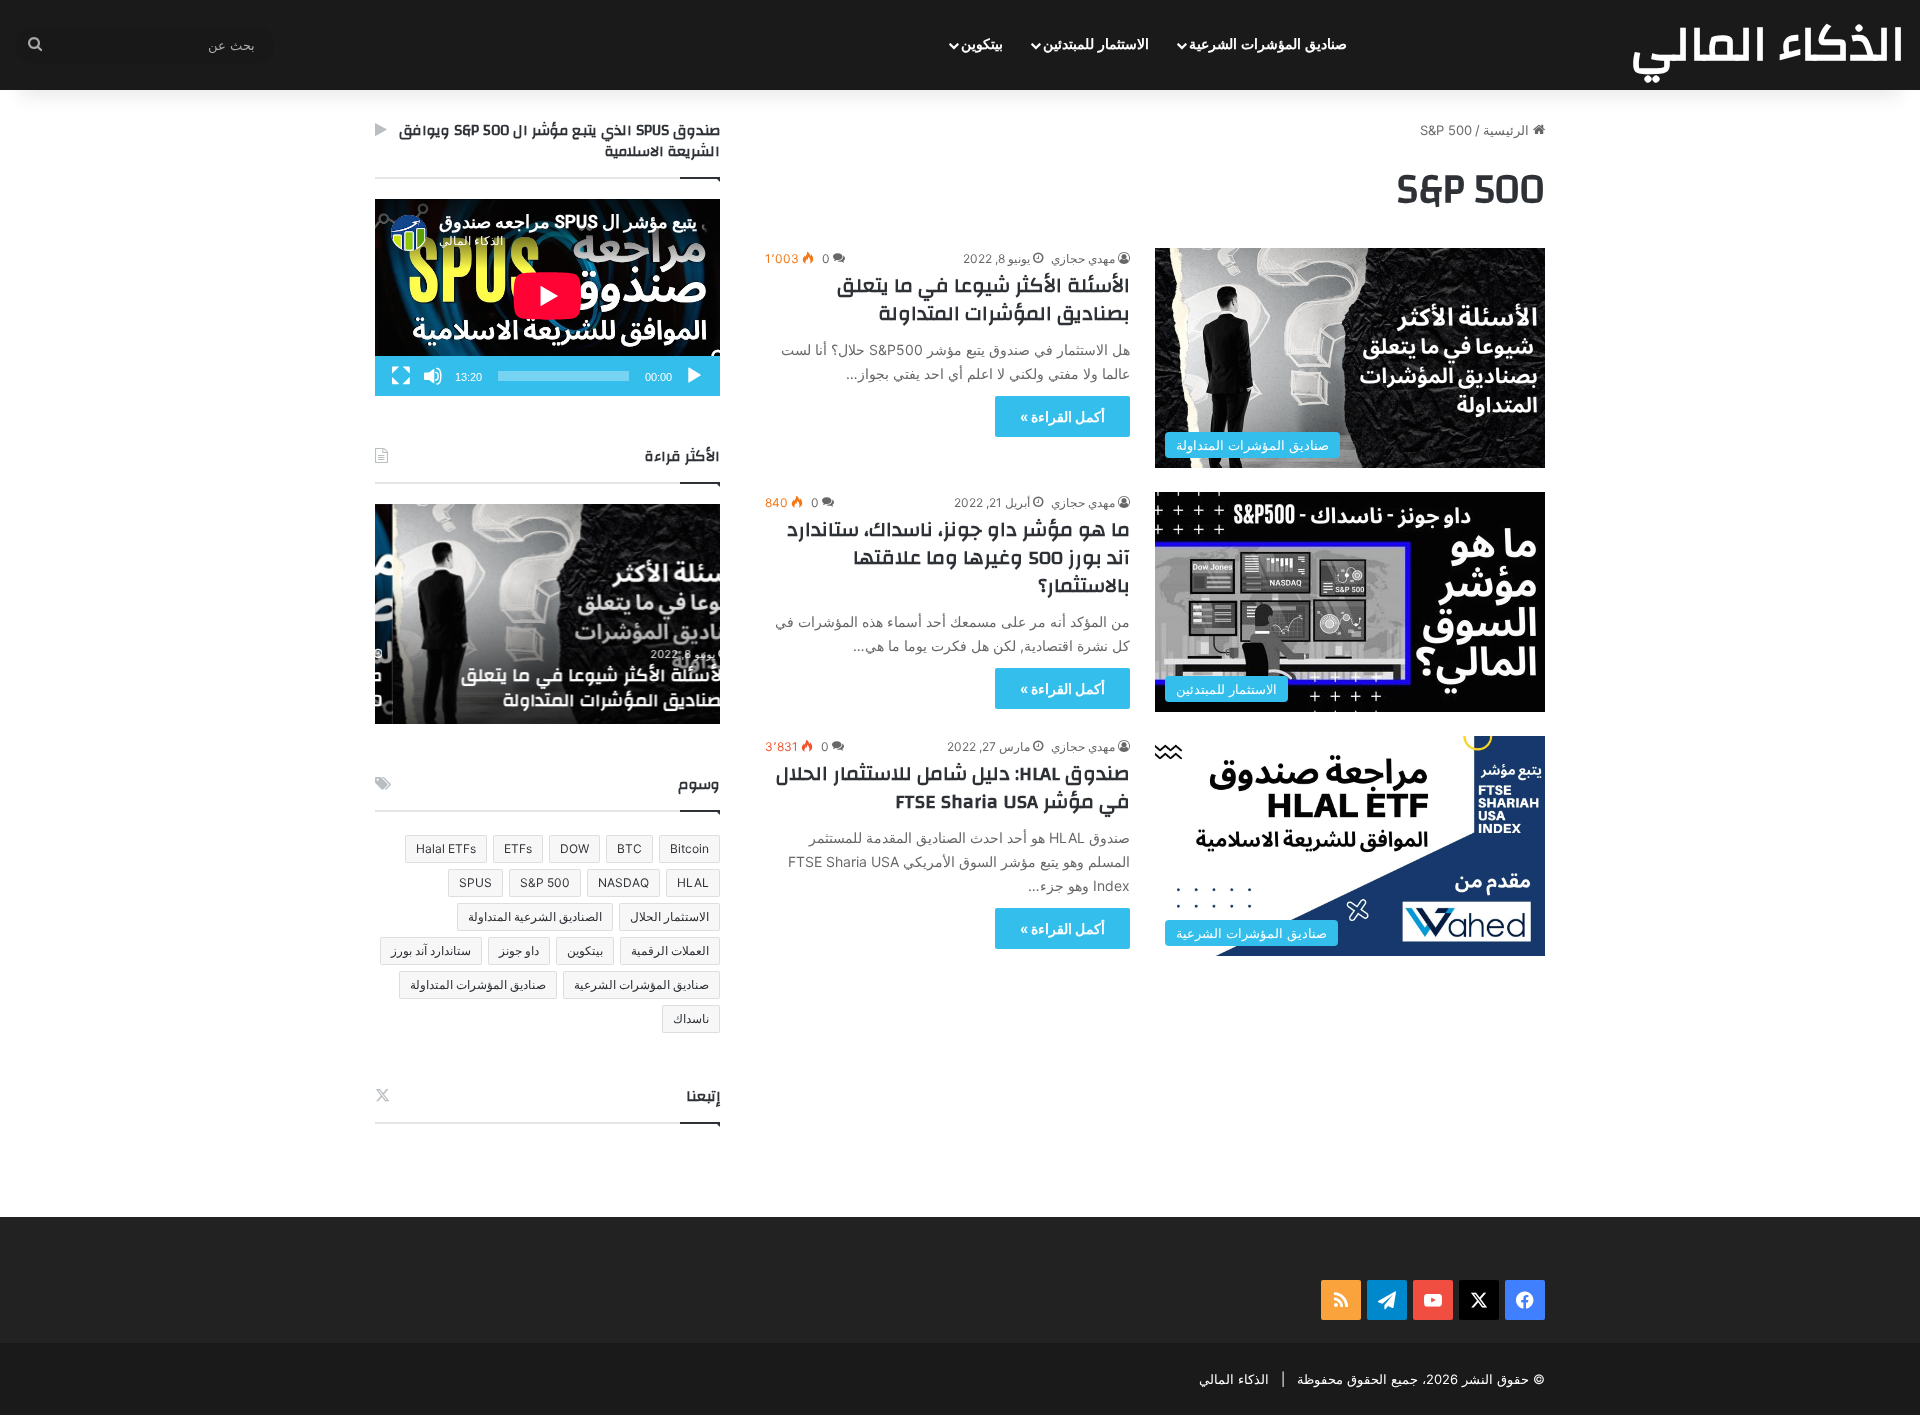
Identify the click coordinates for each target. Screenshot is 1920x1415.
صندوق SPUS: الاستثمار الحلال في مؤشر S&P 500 (551, 688)
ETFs (518, 848)
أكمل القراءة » (1062, 416)
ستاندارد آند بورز (431, 950)
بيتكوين (982, 44)
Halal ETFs (446, 848)
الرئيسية (1508, 130)
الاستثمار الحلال (669, 916)
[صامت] (433, 376)
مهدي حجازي (1083, 258)
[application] (547, 297)
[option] (547, 614)
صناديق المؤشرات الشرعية (1268, 44)
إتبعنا (703, 1096)
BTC (629, 848)
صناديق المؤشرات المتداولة (478, 984)
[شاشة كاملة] (401, 376)
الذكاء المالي (1234, 1379)
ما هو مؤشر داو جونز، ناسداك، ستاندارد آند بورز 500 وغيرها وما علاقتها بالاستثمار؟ (958, 557)
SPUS (475, 882)
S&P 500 (545, 882)
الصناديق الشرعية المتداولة (535, 916)
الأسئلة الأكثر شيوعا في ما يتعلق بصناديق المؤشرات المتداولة (983, 299)
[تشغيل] (694, 376)
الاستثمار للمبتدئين (1096, 44)
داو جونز (519, 950)
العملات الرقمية (670, 950)
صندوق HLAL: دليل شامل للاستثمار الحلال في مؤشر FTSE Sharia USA (953, 787)
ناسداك (691, 1018)
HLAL (693, 882)
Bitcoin (689, 848)
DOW (574, 848)
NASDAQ (623, 882)
